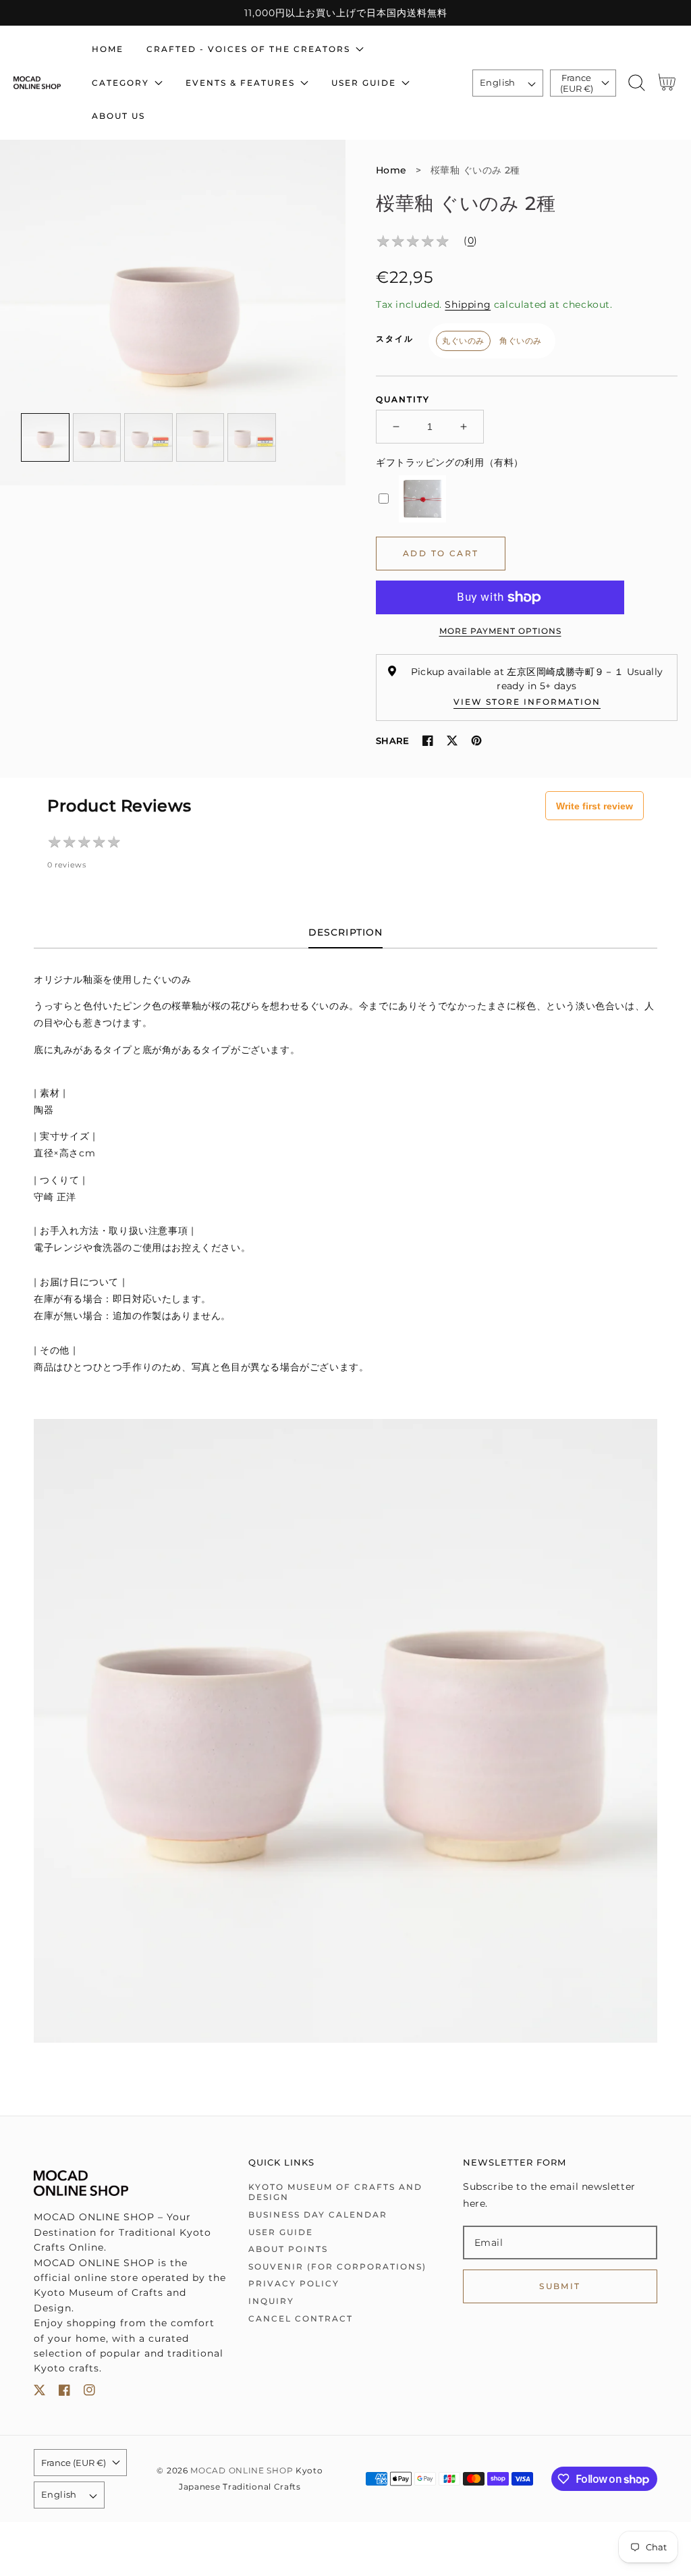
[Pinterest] (476, 741)
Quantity (403, 399)
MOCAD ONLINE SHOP (242, 2471)
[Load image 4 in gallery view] (200, 437)
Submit (560, 2286)
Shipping (468, 304)
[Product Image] (173, 313)
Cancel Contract (301, 2318)
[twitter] (39, 2393)
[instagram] (89, 2393)
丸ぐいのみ (463, 341)
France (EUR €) (577, 83)
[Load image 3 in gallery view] (148, 437)
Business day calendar (318, 2215)
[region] (345, 13)
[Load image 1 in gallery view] (45, 437)
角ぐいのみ (521, 341)
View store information (527, 702)
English (498, 82)
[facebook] (64, 2393)
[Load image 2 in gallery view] (97, 437)
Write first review (595, 806)
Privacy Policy (294, 2283)
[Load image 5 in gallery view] (252, 437)
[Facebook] (428, 741)
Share (392, 741)
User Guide (281, 2232)
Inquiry (271, 2301)
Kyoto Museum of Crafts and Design (335, 2192)
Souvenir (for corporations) (337, 2266)
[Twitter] (452, 741)
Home (391, 170)
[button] (636, 83)
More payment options (500, 631)
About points (288, 2249)
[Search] (636, 83)
